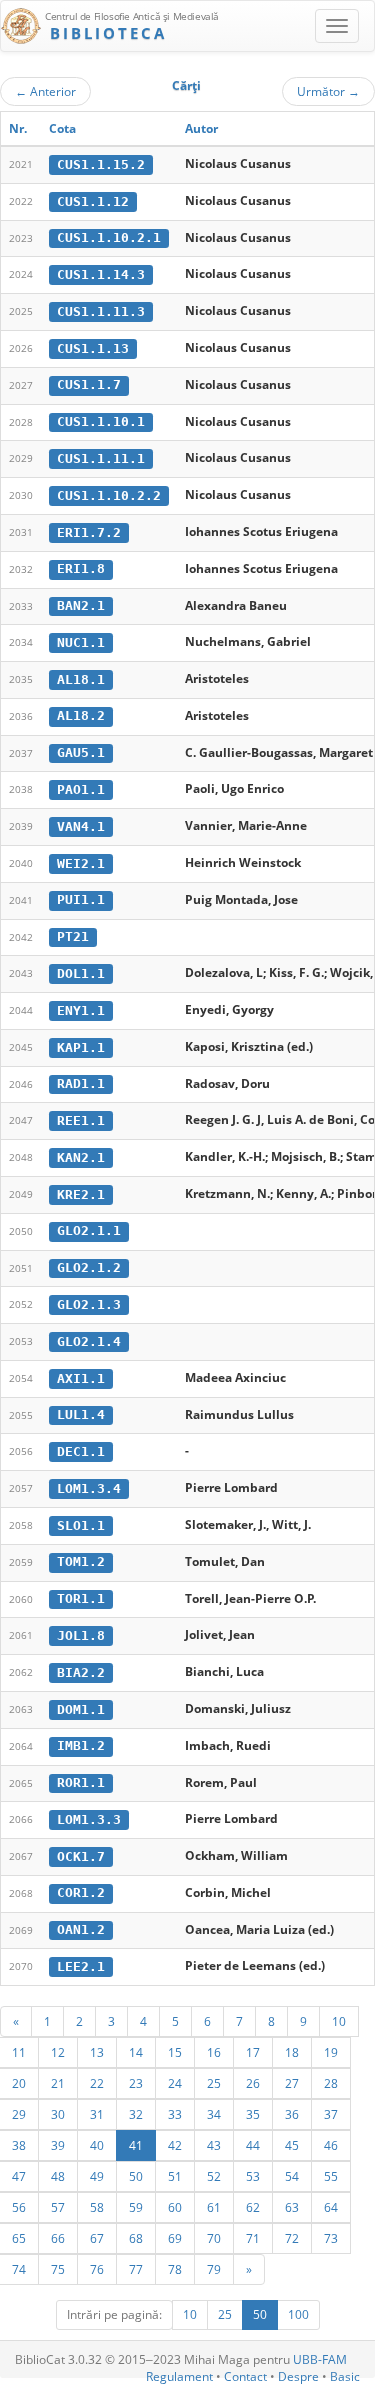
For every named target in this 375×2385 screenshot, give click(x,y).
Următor (328, 91)
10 (339, 2021)
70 (214, 2238)
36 (292, 2114)
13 (97, 2052)
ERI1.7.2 (89, 532)
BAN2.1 (81, 605)
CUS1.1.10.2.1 (109, 237)
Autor (201, 128)
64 (331, 2207)
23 (136, 2083)
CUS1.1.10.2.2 (109, 495)
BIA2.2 (81, 1672)
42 (175, 2145)
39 (58, 2145)
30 (58, 2114)
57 (58, 2207)
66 (58, 2238)
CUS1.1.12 (93, 201)
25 (214, 2083)
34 (214, 2114)
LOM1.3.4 (89, 1488)
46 (331, 2145)
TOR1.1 (81, 1598)
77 (136, 2269)
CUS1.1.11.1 (101, 458)
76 (97, 2269)
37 (331, 2114)
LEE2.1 (81, 1966)
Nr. (18, 128)
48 (58, 2176)
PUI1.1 (81, 899)
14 (136, 2052)
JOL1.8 (81, 1635)
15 (175, 2052)
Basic (345, 2376)
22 (97, 2083)
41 (136, 2145)
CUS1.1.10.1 (101, 421)
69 (175, 2238)
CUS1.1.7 (89, 384)
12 (58, 2052)
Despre (298, 2376)
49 (97, 2176)
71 (253, 2238)
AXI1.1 (81, 1378)
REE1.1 (81, 1120)
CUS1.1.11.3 (101, 311)
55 (331, 2176)
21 (58, 2083)
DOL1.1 (81, 973)
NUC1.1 (81, 642)
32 (136, 2114)
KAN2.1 (81, 1157)
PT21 (73, 936)
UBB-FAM (320, 2359)
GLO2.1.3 (89, 1304)
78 (175, 2269)
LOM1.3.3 (89, 1819)
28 (331, 2083)
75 (58, 2269)
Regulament (179, 2376)
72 (292, 2238)
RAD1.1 (81, 1083)
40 (97, 2145)
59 (136, 2207)
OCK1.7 (81, 1856)
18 (292, 2052)
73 (331, 2238)
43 (214, 2145)
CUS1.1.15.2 (101, 164)
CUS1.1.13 (93, 348)
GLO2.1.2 (89, 1267)
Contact (245, 2376)
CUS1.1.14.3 (101, 274)
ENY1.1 (81, 1010)
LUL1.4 (81, 1414)
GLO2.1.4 (89, 1341)
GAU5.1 (81, 752)
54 (292, 2176)
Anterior (45, 91)
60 (175, 2207)
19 (331, 2052)
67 (97, 2238)
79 (214, 2269)
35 (253, 2114)
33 (175, 2114)
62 (253, 2207)
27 (292, 2083)
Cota (62, 128)
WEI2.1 (81, 863)
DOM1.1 (81, 1709)
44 (253, 2145)
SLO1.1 (81, 1525)
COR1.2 (81, 1892)
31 (97, 2114)
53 (253, 2176)
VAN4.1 (81, 826)
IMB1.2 (81, 1745)
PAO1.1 (81, 789)
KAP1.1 (81, 1047)
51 (175, 2176)
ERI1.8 (81, 568)
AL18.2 (81, 715)
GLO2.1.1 (89, 1230)
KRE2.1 (81, 1194)
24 (175, 2083)
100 (298, 2314)
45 (292, 2145)
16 (214, 2052)
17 (253, 2052)
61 (214, 2207)
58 (97, 2207)
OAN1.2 (81, 1929)
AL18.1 (81, 679)
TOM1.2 (81, 1561)
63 (292, 2207)
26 (253, 2083)
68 (136, 2238)
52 (214, 2176)
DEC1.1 (81, 1451)
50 (136, 2176)
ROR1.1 (81, 1782)
